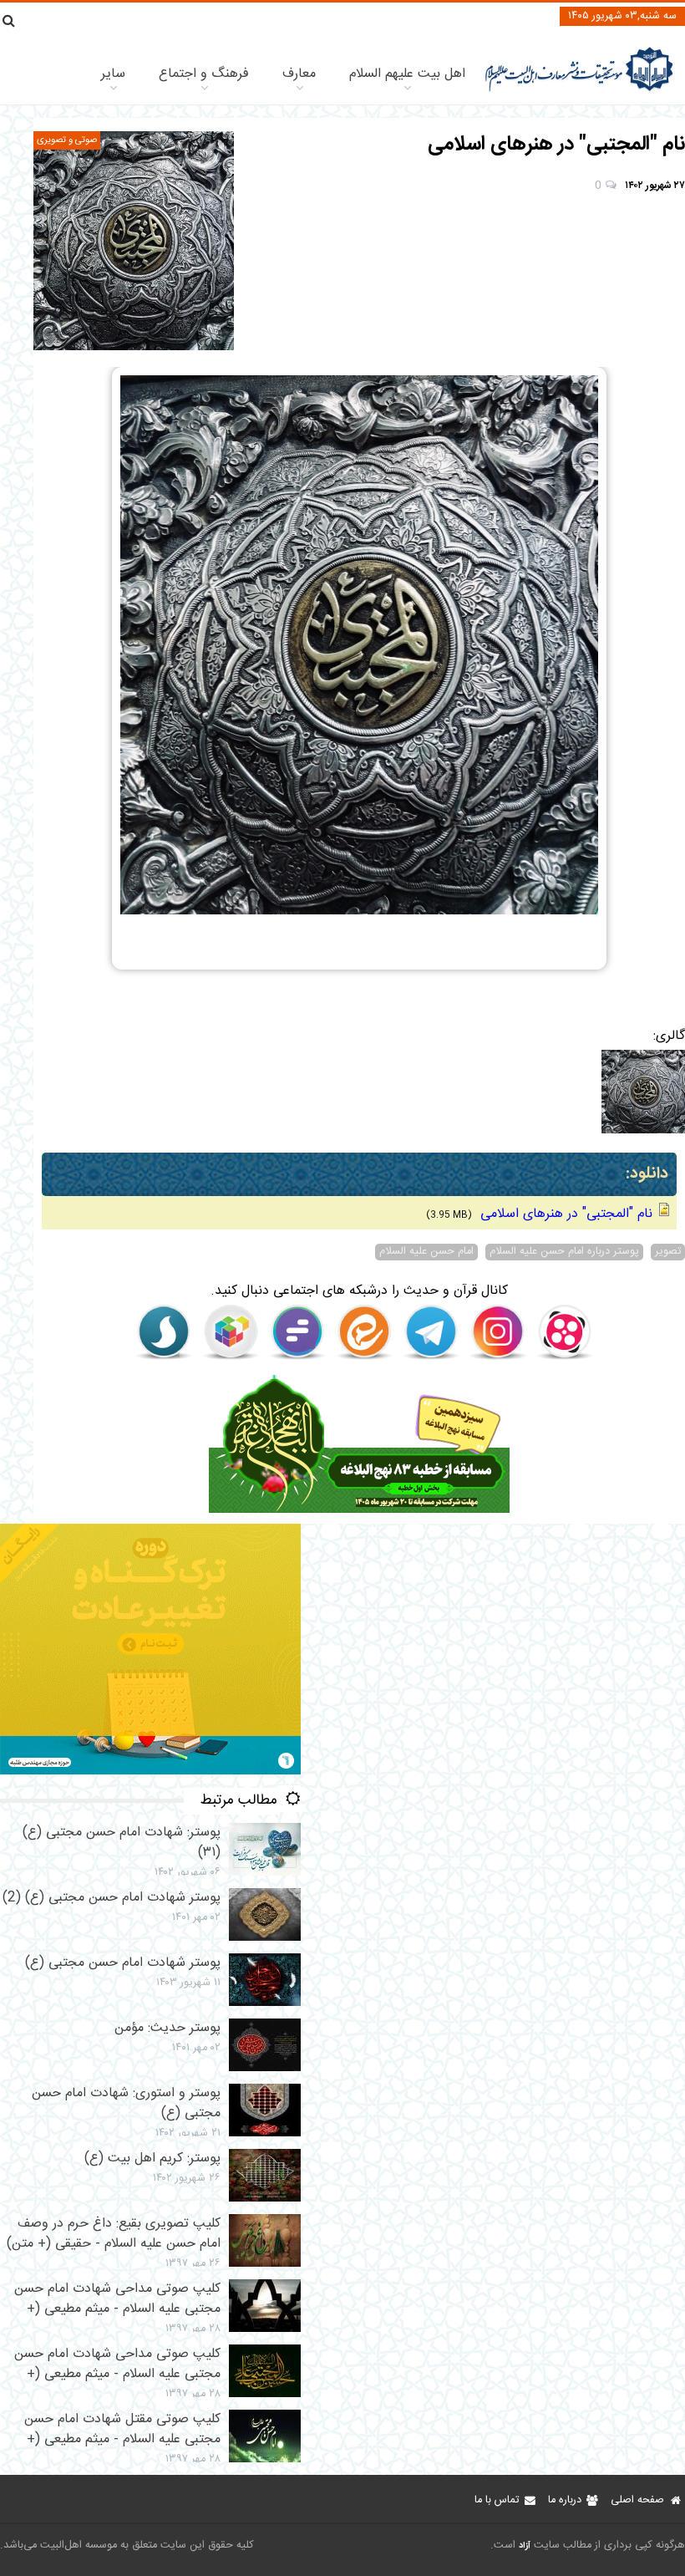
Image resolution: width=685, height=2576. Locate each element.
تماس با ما (497, 2500)
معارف (299, 74)
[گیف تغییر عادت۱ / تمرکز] (150, 1772)
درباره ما (565, 2500)
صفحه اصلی (637, 2500)
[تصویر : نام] (134, 241)
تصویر (668, 1252)
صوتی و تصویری (67, 140)
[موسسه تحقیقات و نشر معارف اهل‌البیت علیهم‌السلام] (579, 90)
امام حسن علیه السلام (426, 1252)
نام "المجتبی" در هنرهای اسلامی (564, 1214)
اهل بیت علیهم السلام (407, 74)
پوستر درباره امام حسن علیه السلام (564, 1252)
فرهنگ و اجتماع (204, 74)
